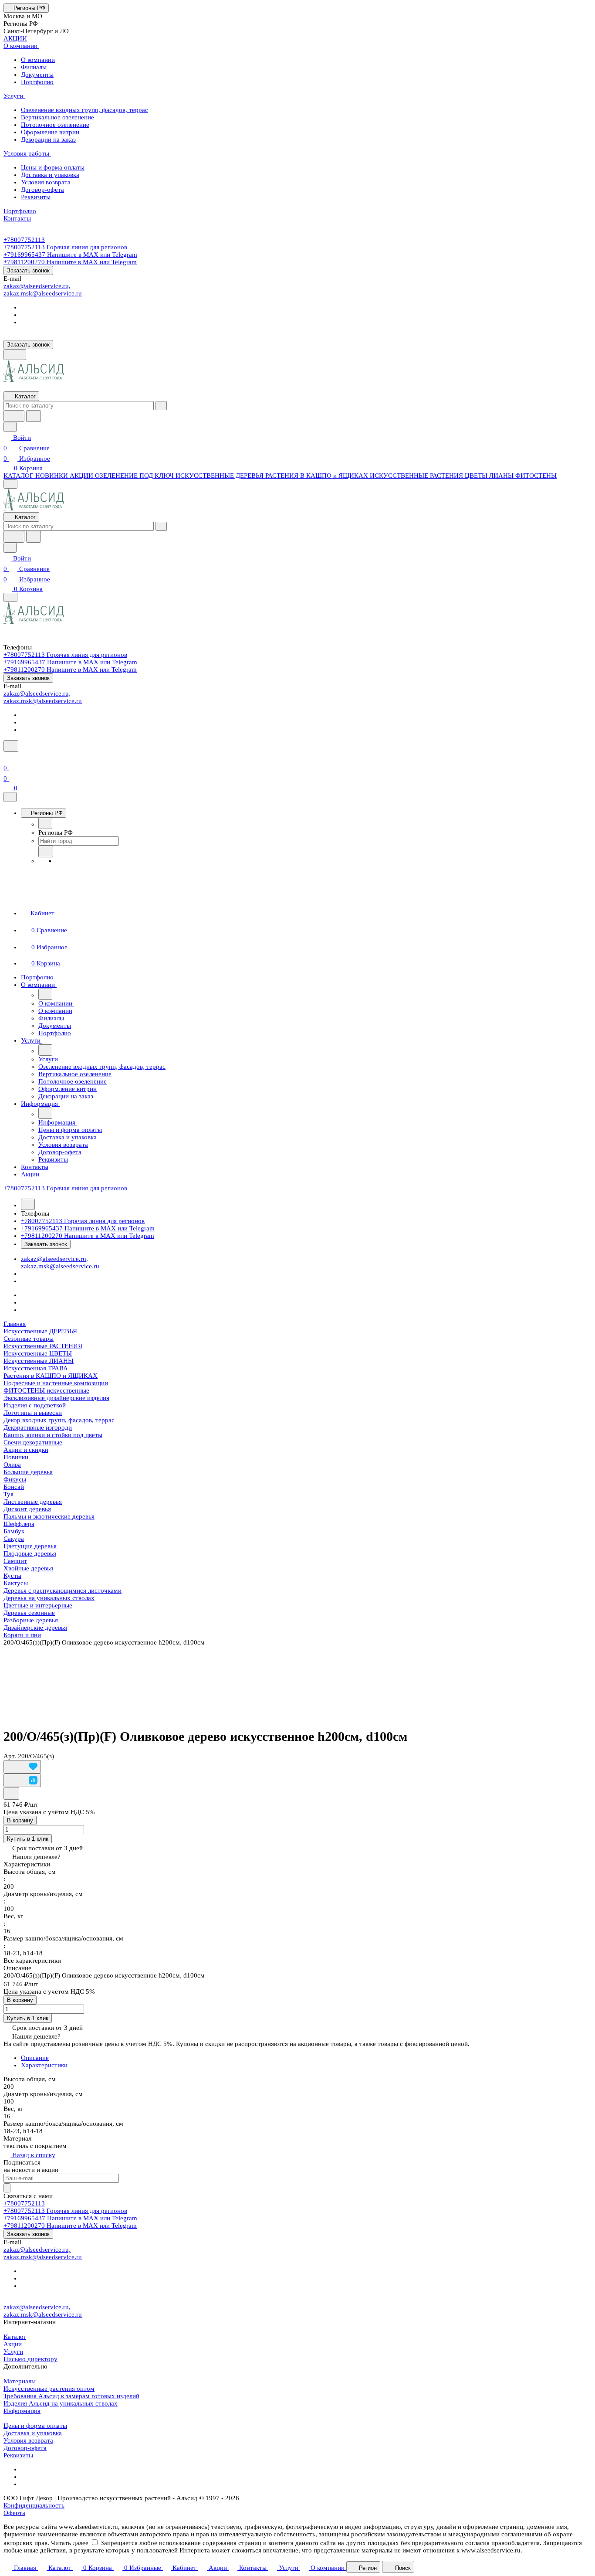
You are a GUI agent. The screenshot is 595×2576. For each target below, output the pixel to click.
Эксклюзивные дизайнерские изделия (56, 1398)
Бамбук (14, 1531)
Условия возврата (28, 2440)
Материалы (20, 2381)
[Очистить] (161, 406)
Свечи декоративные (33, 1442)
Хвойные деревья (28, 1568)
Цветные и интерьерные (38, 1605)
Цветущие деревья (30, 1546)
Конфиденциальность (34, 2505)
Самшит (15, 1561)
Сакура (14, 1539)
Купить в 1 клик (28, 1839)
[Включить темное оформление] (15, 355)
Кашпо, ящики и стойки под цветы (53, 1435)
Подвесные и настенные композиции (56, 1383)
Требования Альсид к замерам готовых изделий (71, 2396)
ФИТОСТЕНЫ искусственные (46, 1390)
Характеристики (44, 2065)
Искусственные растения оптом (49, 2389)
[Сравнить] (22, 1780)
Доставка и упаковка (33, 2433)
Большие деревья (28, 1472)
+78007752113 (24, 240)
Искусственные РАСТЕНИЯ (43, 1346)
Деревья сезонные (29, 1613)
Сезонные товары (29, 1339)
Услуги (13, 2352)
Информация (22, 2411)
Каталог (15, 2337)
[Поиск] (11, 746)
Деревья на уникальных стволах (49, 1598)
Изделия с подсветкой (35, 1405)
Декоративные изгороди (38, 1427)
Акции (13, 2344)
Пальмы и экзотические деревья (49, 1516)
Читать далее (70, 2543)
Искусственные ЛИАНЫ (39, 1361)
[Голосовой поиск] (14, 416)
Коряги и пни (22, 1635)
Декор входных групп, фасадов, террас (59, 1420)
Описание (35, 2058)
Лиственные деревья (33, 1502)
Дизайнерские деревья (35, 1628)
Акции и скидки (26, 1450)
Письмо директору (30, 2359)
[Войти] (7, 758)
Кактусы (16, 1583)
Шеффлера (19, 1524)
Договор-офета (25, 2448)
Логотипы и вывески (33, 1413)
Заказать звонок (28, 270)
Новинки (16, 1457)
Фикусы (15, 1479)
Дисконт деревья (27, 1509)
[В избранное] (22, 1767)
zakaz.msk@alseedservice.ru (43, 293)
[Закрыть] (10, 797)
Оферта (14, 2513)
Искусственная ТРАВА (36, 1368)
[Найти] (34, 416)
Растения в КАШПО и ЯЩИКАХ (51, 1376)
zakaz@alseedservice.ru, (37, 286)
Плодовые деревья (30, 1553)
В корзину (20, 1820)
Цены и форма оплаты (35, 2426)
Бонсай (14, 1487)
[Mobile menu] (10, 597)
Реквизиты (18, 2455)
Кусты (12, 1576)
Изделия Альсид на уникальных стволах (61, 2403)
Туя (8, 1494)
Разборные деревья (31, 1620)
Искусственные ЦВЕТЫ (38, 1353)
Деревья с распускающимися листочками (63, 1590)
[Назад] (45, 823)
